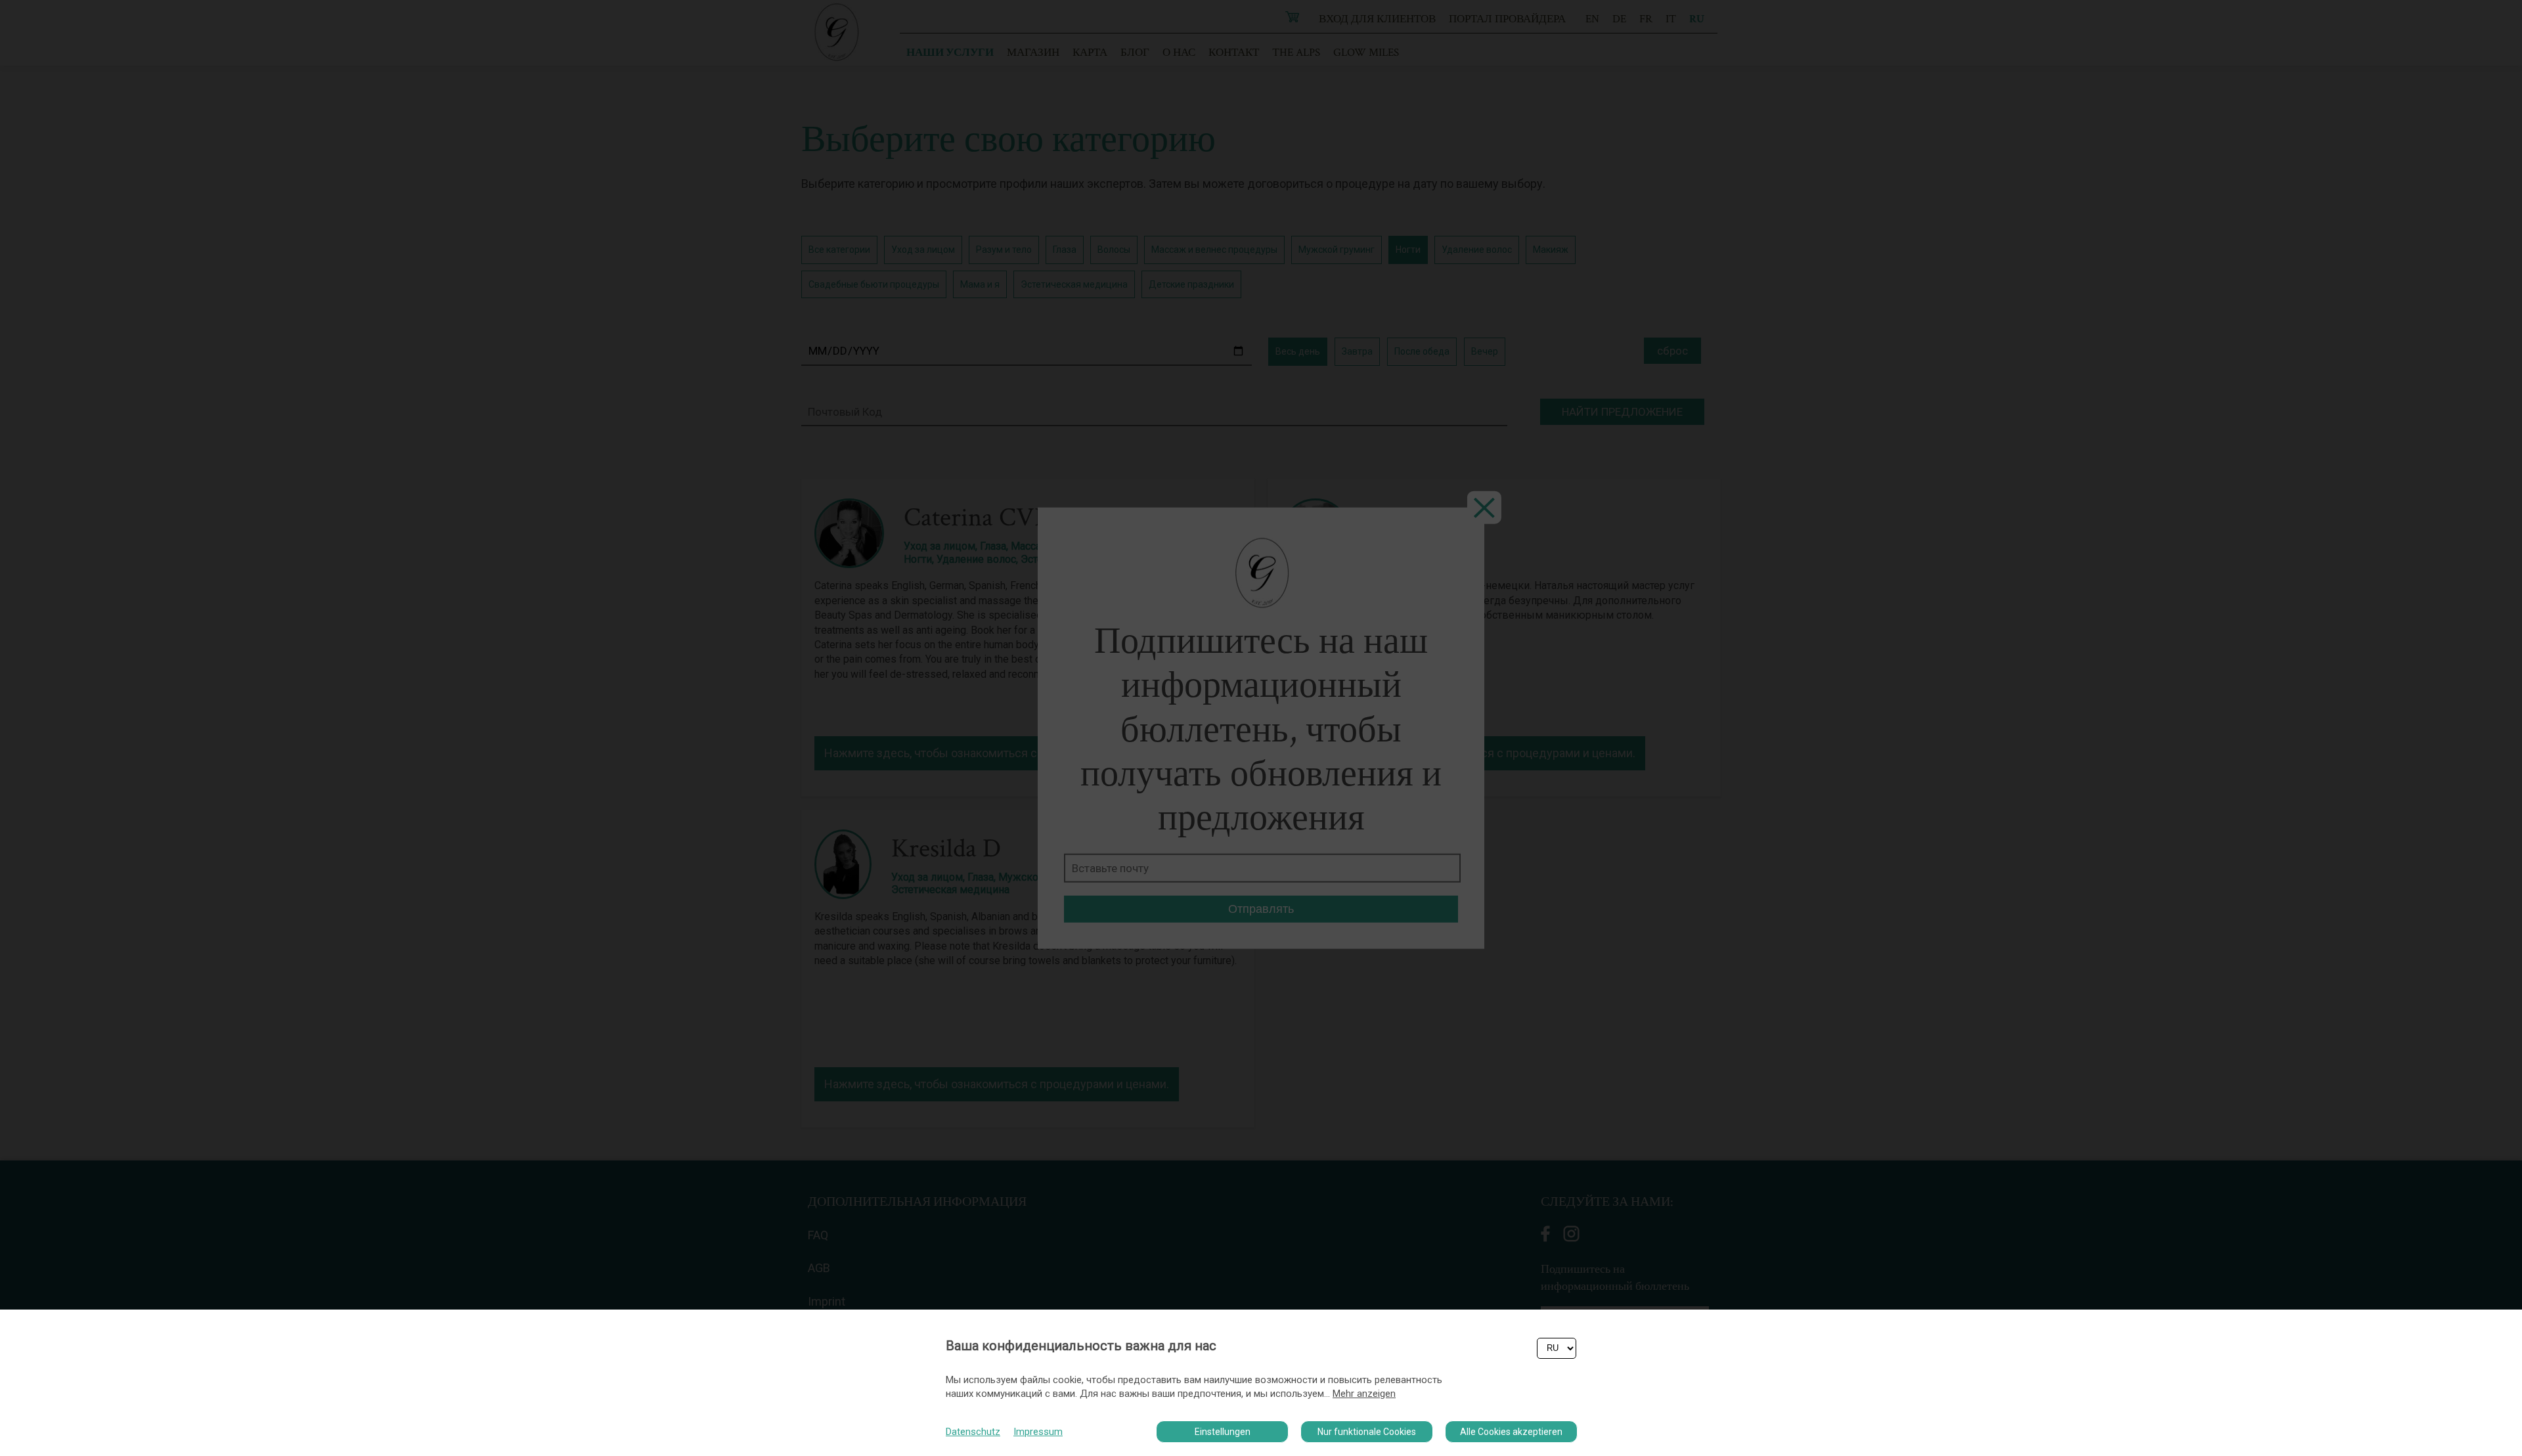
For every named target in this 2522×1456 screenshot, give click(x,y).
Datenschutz (973, 1432)
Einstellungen (1223, 1432)
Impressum (1038, 1432)
